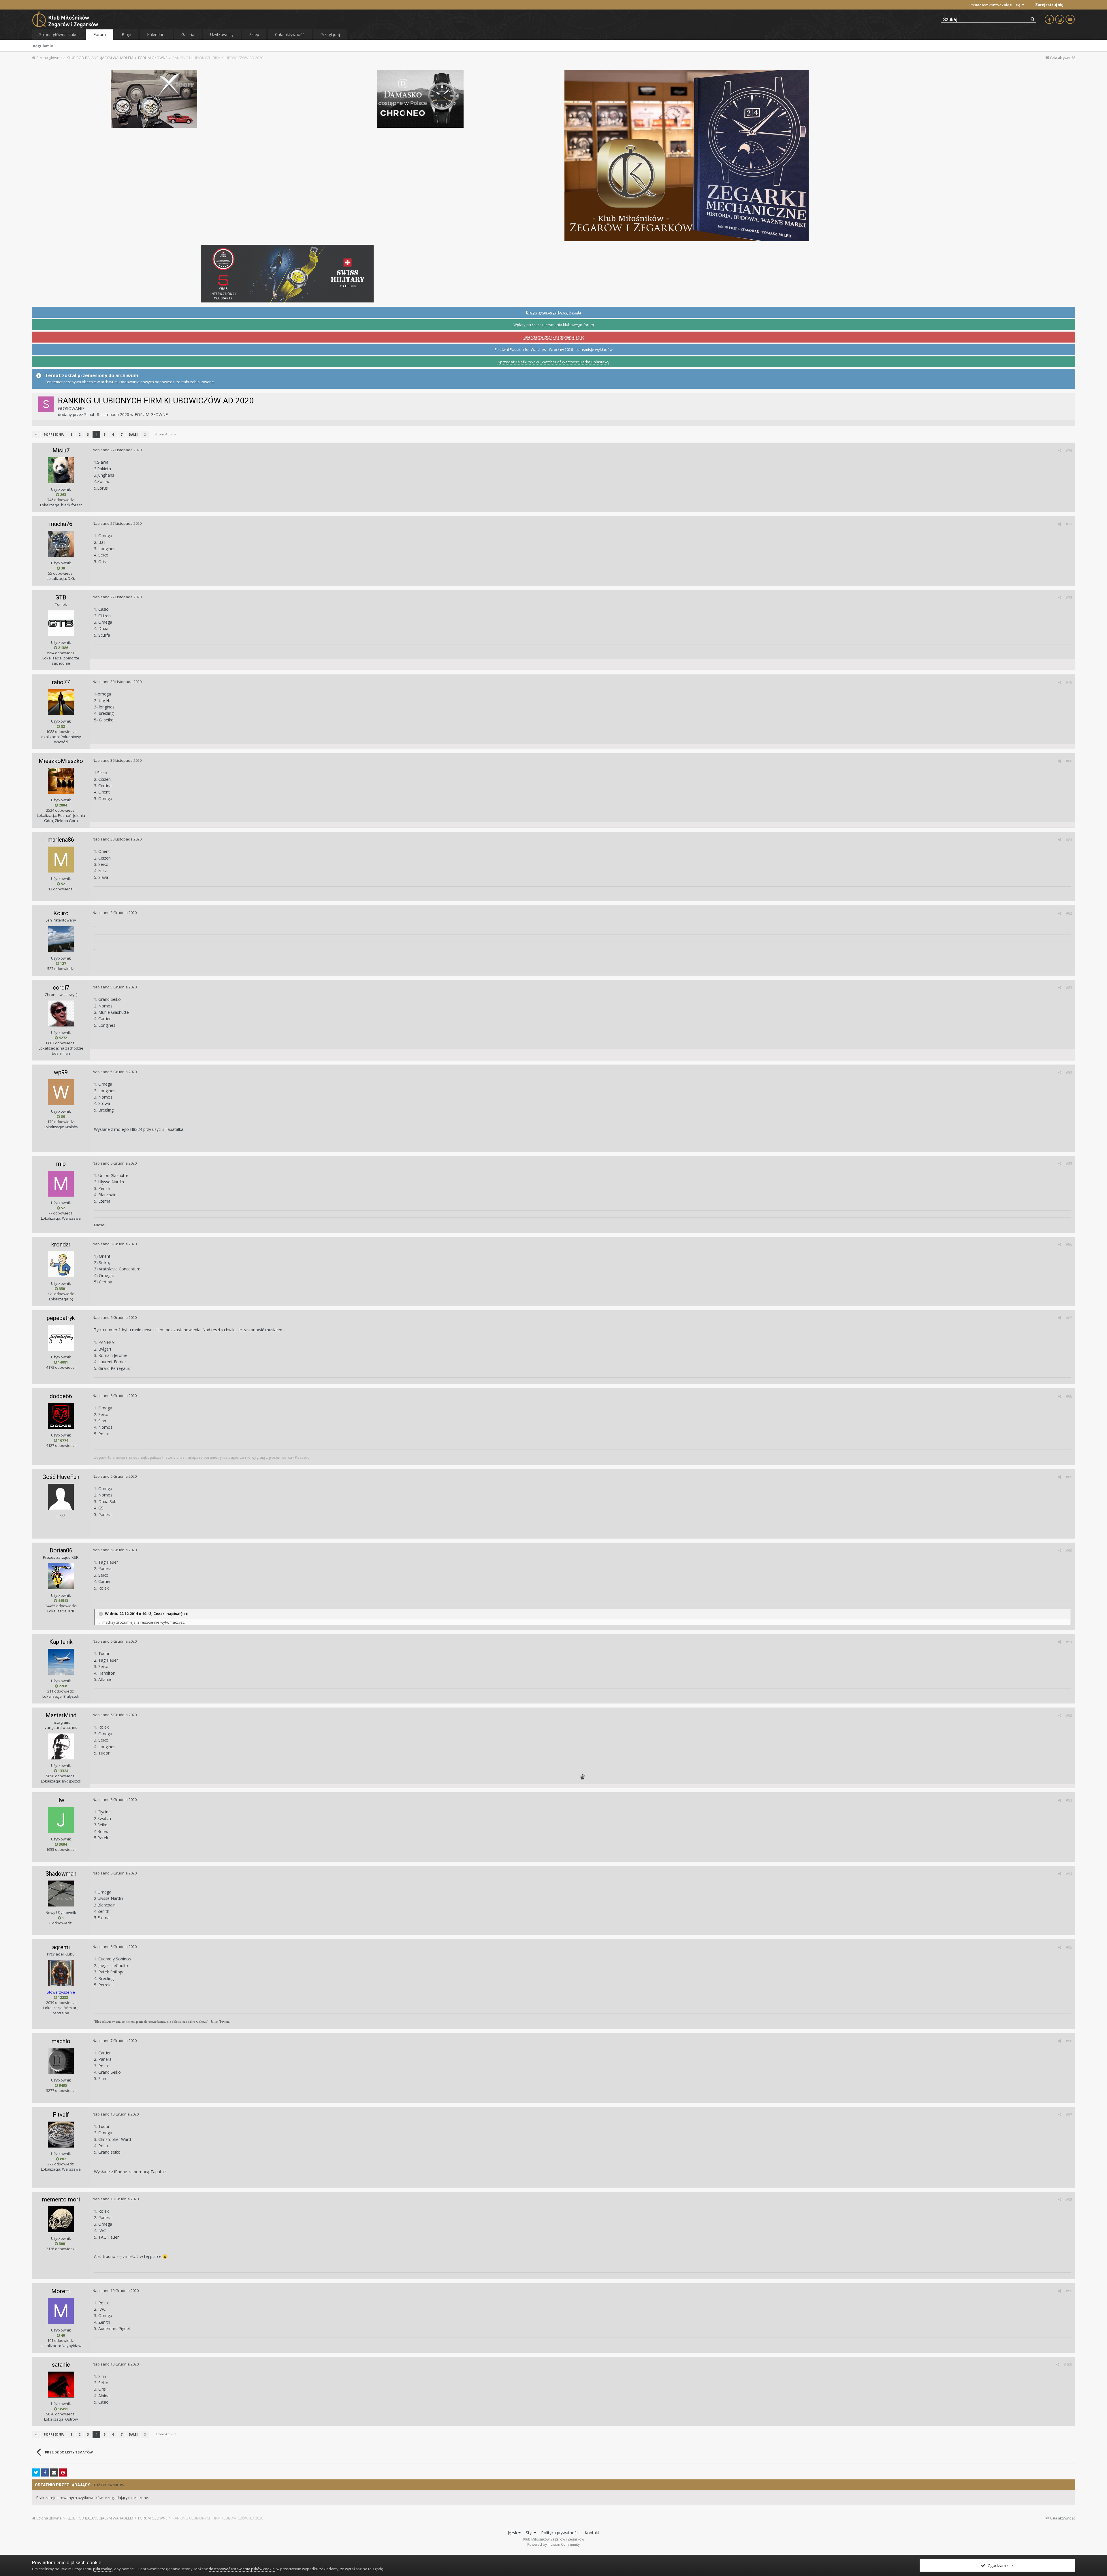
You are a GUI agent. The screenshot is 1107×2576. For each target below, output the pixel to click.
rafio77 (61, 682)
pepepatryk (61, 1318)
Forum (100, 34)
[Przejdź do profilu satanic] (61, 2385)
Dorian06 (61, 1550)
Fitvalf (61, 2115)
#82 (1069, 913)
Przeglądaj (330, 34)
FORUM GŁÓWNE (151, 414)
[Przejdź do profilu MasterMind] (61, 1746)
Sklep (254, 34)
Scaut (89, 414)
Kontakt (592, 2533)
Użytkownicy (222, 34)
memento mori (61, 2199)
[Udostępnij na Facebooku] (45, 2472)
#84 (1069, 1072)
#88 (1069, 1396)
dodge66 (61, 1396)
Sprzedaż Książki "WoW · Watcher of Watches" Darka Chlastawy (554, 362)
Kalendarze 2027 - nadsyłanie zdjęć (553, 337)
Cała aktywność (290, 34)
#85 (1069, 1163)
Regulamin (43, 46)
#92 (1069, 1715)
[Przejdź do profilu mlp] (61, 1184)
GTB (61, 597)
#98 (1069, 2199)
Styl (530, 2533)
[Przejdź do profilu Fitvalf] (61, 2135)
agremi (61, 1947)
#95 (1069, 1947)
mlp (61, 1164)
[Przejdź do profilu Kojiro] (61, 939)
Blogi (126, 34)
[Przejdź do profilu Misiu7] (61, 470)
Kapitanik (61, 1642)
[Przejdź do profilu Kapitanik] (61, 1662)
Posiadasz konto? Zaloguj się (996, 5)
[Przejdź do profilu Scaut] (46, 404)
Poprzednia (54, 435)
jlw (61, 1800)
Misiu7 (61, 450)
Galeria (188, 34)
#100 (1068, 2364)
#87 (1069, 1318)
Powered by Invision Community (553, 2544)
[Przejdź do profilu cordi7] (61, 1014)
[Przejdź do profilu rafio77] (61, 702)
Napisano (117, 450)
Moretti (61, 2291)
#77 (1069, 524)
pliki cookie (103, 2569)
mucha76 (61, 524)
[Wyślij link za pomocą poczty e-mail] (54, 2472)
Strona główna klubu (58, 34)
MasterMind (61, 1715)
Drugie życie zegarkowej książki (553, 312)
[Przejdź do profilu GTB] (61, 623)
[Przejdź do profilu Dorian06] (61, 1576)
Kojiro (61, 913)
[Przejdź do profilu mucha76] (61, 544)
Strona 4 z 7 (164, 434)
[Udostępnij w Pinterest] (63, 2472)
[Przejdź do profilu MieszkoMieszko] (61, 781)
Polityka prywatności (560, 2533)
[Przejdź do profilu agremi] (61, 1973)
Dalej (133, 435)
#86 (1069, 1244)
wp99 (61, 1072)
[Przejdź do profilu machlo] (61, 2061)
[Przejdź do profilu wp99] (61, 1092)
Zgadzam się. (999, 2565)
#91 (1069, 1642)
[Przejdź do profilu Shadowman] (61, 1894)
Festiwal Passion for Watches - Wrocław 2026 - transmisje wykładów (554, 349)
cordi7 (61, 988)
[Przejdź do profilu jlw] (61, 1820)
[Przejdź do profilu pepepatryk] (61, 1338)
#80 (1069, 761)
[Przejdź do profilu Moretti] (61, 2311)
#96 (1069, 2041)
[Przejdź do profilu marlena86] (61, 860)
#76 (1069, 450)
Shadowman (61, 1874)
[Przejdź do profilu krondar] (61, 1264)
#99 (1069, 2291)
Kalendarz (156, 34)
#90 (1069, 1550)
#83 (1069, 988)
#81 (1069, 840)
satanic (61, 2365)
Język (513, 2533)
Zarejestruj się (1049, 5)
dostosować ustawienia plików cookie (242, 2569)
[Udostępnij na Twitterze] (36, 2472)
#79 (1069, 682)
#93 (1069, 1800)
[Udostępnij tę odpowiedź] (1060, 450)
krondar (61, 1244)
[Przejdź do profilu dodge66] (61, 1416)
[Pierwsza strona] (36, 435)
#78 (1069, 597)
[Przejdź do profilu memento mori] (61, 2219)
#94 (1069, 1874)
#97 (1069, 2114)
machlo (61, 2041)
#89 (1069, 1477)
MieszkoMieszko (61, 761)
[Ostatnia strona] (145, 435)
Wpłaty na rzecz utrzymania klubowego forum (554, 325)
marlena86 (61, 840)
